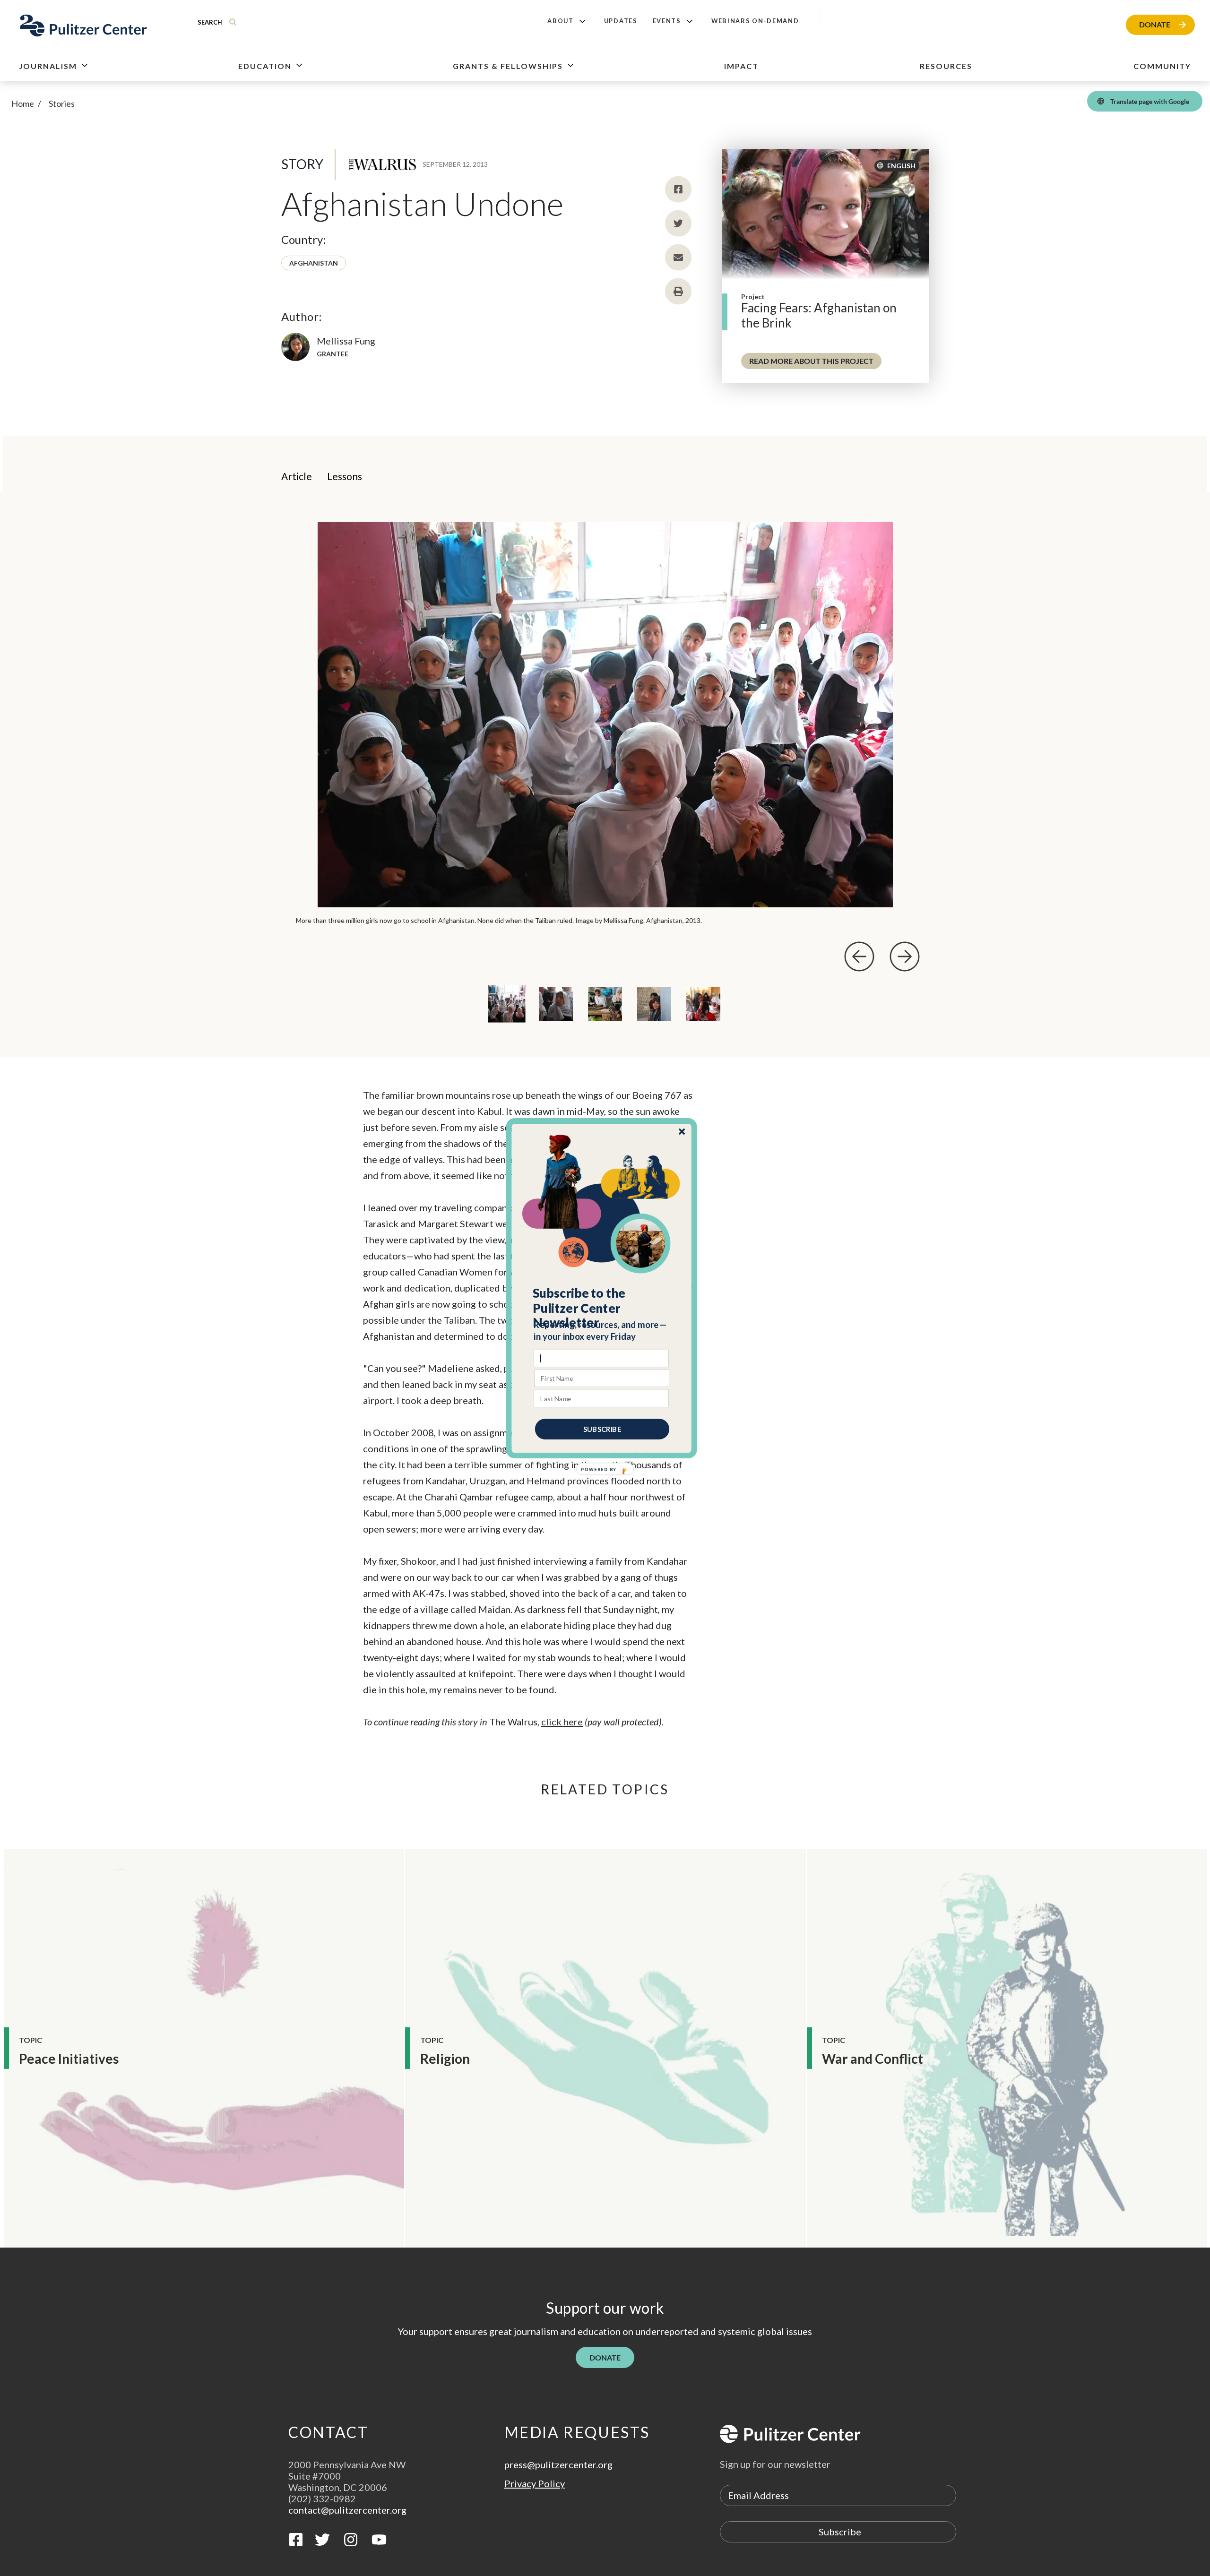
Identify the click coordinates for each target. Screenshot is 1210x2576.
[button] (602, 1308)
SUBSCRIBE (602, 1429)
